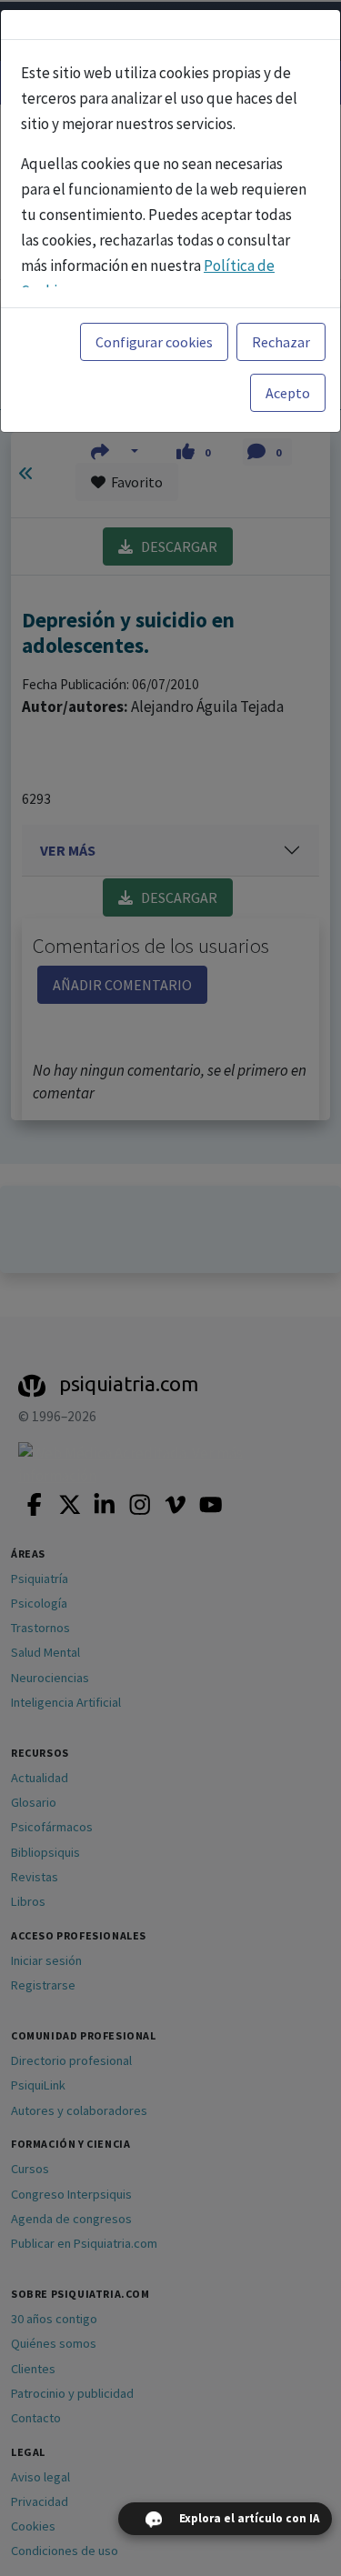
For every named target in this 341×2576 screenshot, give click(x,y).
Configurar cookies (154, 342)
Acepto (288, 393)
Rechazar (281, 342)
